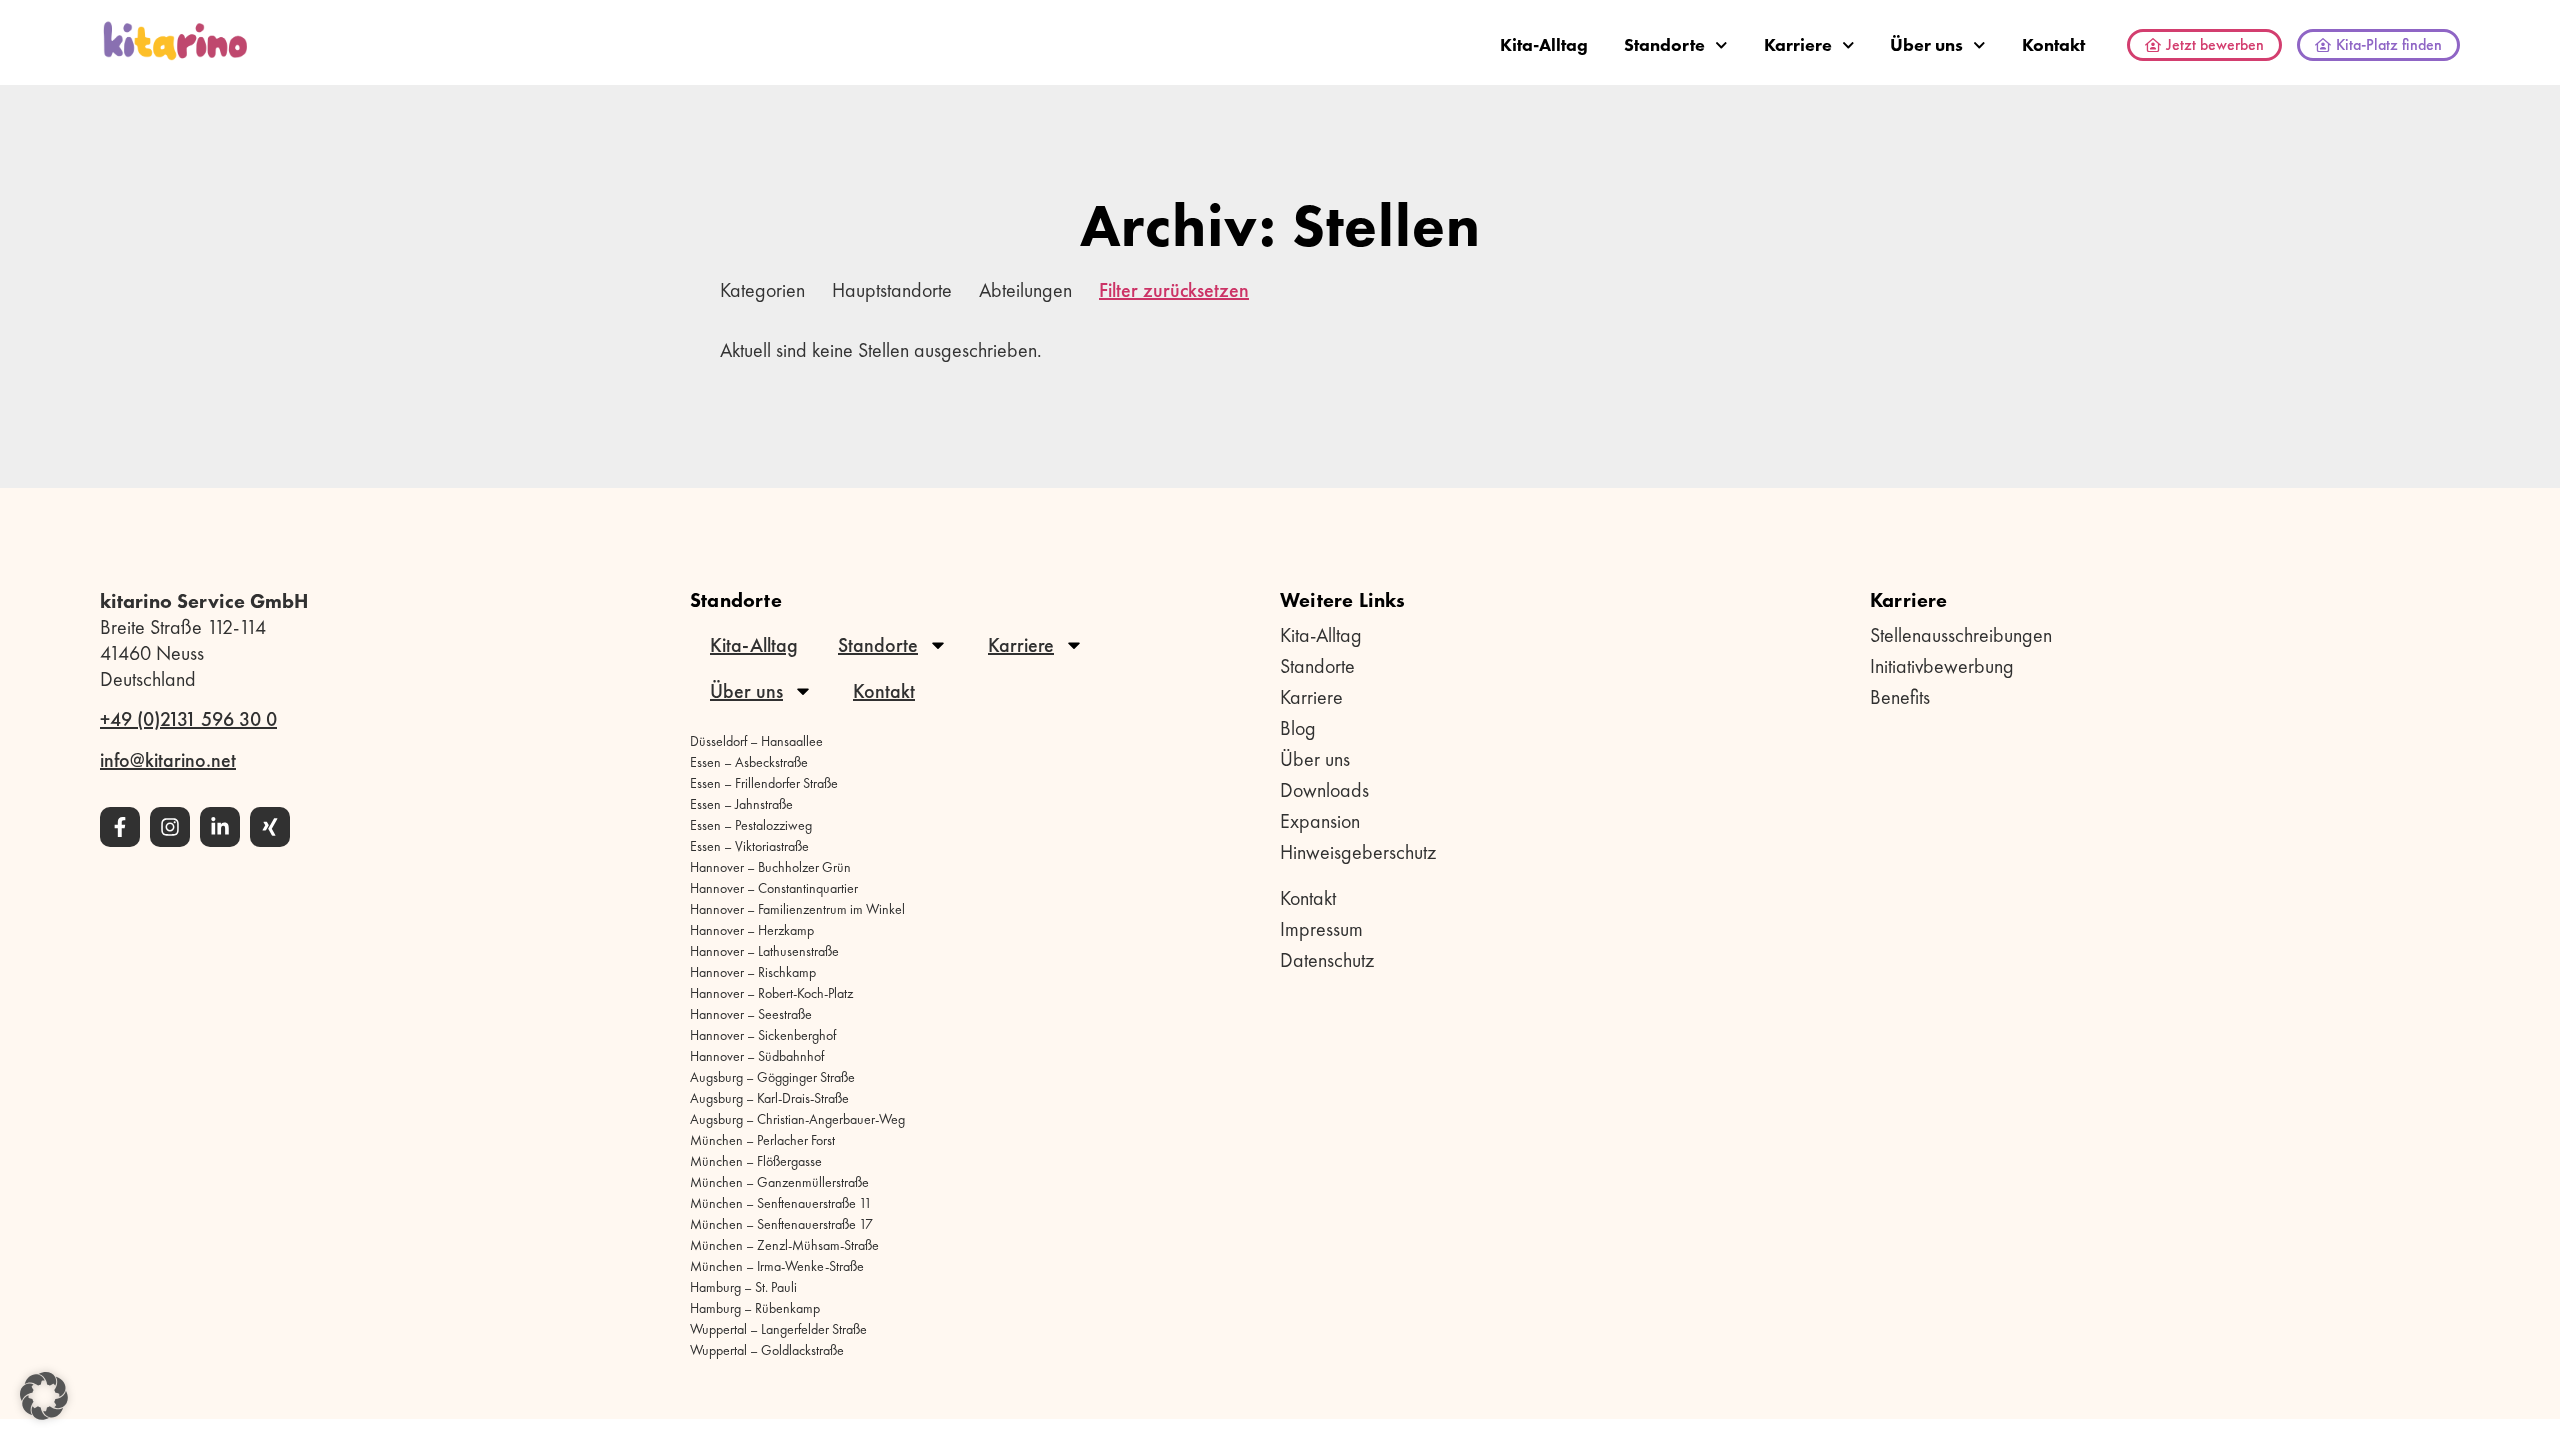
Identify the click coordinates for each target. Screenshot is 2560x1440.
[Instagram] (170, 827)
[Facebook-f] (120, 827)
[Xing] (270, 827)
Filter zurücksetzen (1174, 290)
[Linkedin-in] (220, 827)
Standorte (1664, 44)
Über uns (1926, 44)
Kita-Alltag (1544, 44)
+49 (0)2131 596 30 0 (188, 719)
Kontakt (2053, 44)
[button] (44, 1396)
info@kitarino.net (168, 760)
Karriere (1798, 44)
